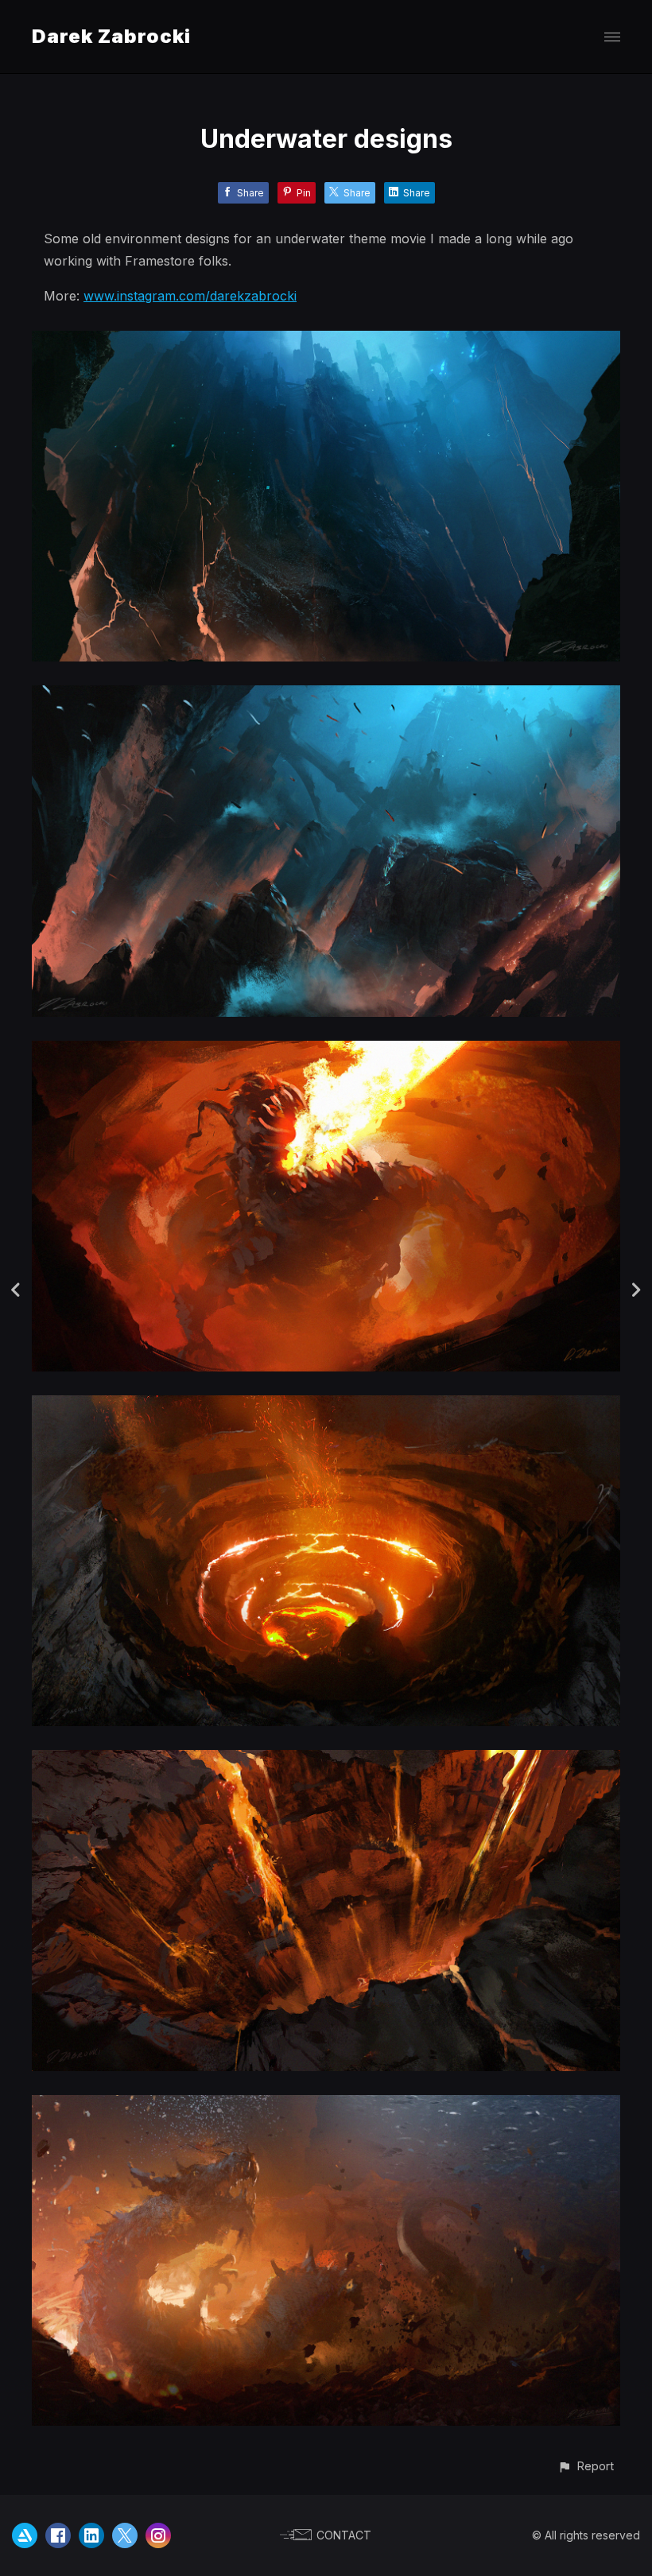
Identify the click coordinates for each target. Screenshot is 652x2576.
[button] (586, 2466)
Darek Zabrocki (111, 36)
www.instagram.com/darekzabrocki (190, 296)
